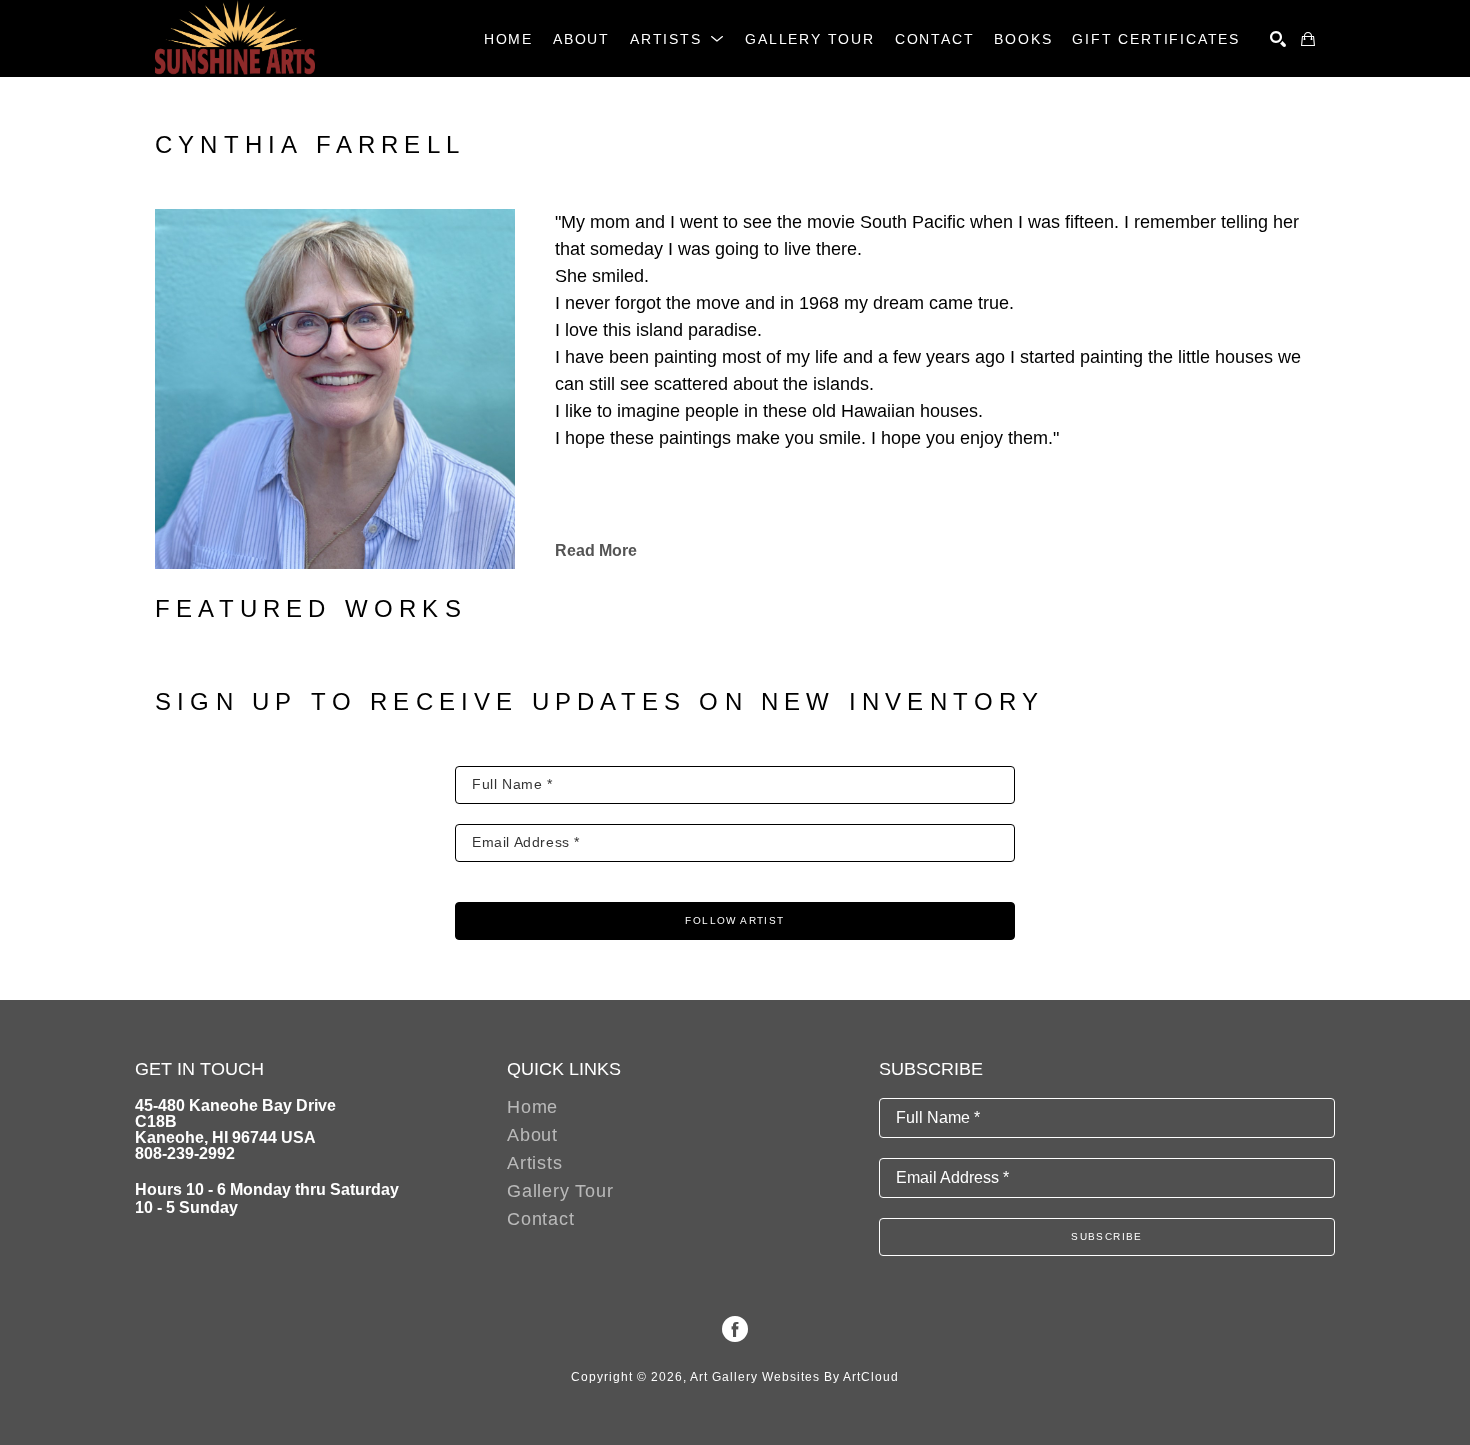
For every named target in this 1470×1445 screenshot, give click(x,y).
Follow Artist (734, 920)
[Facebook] (735, 1329)
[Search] (1278, 39)
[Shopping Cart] (1308, 39)
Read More (596, 550)
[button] (677, 39)
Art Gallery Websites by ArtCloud (794, 1377)
